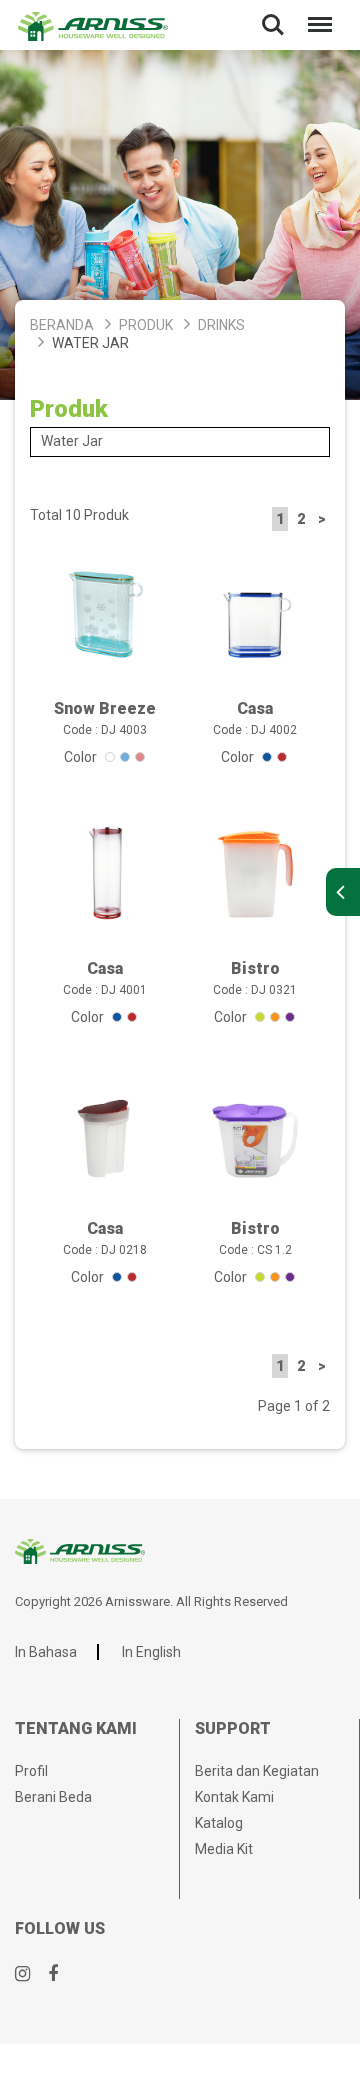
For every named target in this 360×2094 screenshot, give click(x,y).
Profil (31, 1771)
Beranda (62, 325)
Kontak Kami (234, 1797)
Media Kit (224, 1849)
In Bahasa (46, 1652)
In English (151, 1652)
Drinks (221, 325)
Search (273, 11)
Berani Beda (53, 1797)
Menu (316, 11)
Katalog (219, 1823)
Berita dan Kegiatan (257, 1771)
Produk (146, 325)
